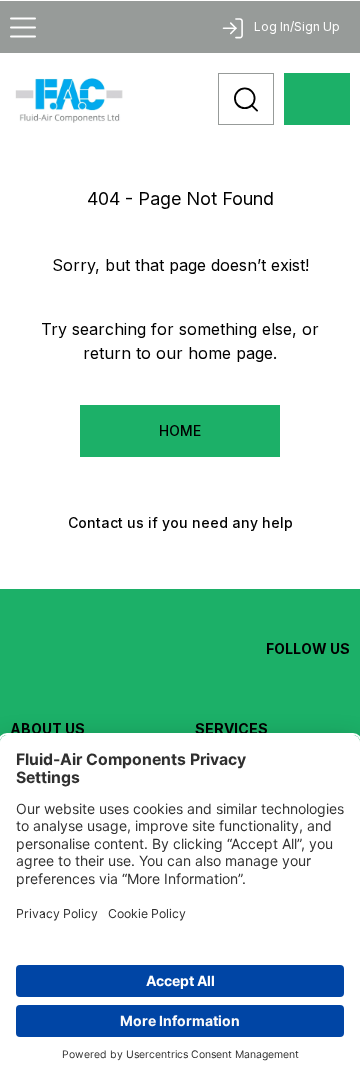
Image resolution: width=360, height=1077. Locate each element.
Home (180, 430)
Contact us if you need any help (180, 522)
